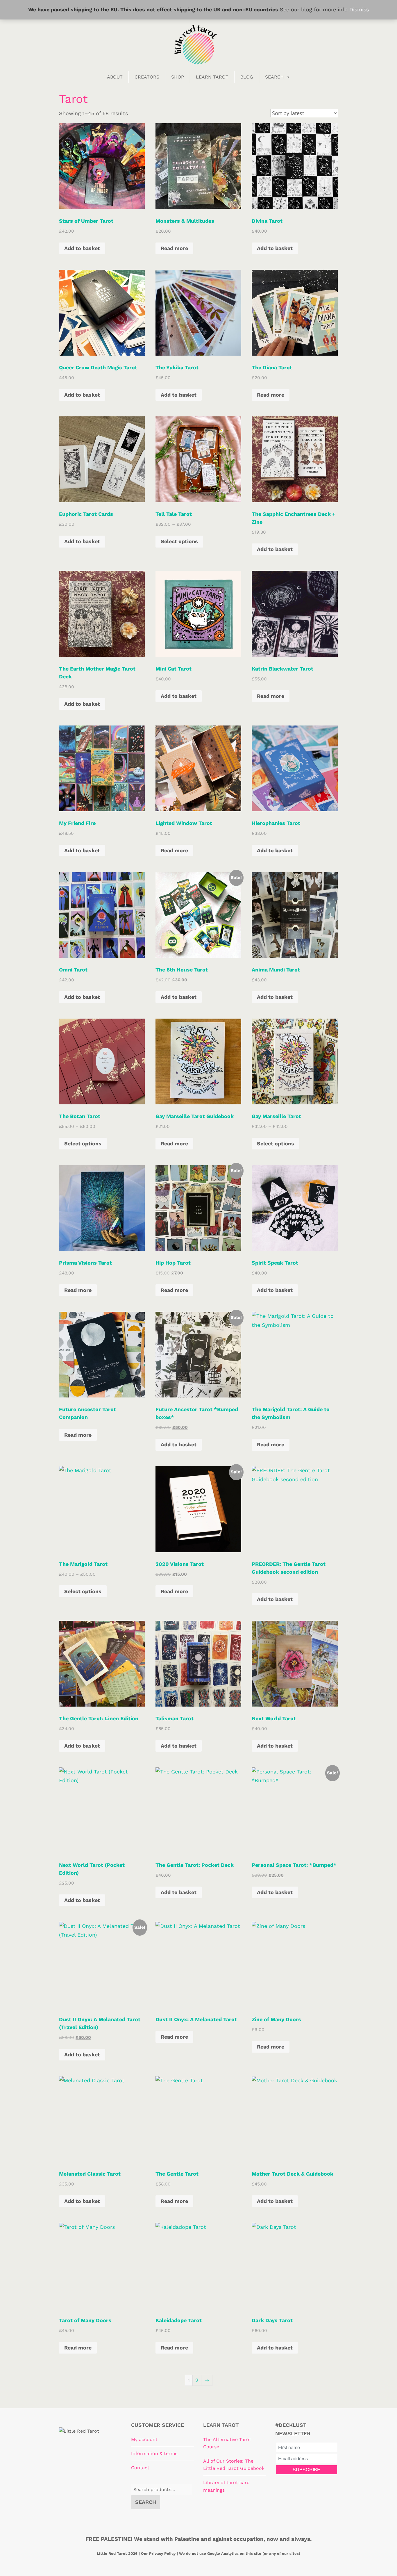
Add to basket (82, 248)
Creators (147, 77)
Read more (174, 248)
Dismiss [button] (359, 9)
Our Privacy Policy (158, 2553)
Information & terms (154, 2453)
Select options (179, 541)
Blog (247, 77)
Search (274, 77)
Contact (140, 2468)
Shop (178, 77)
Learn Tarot (212, 77)
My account (144, 2439)
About (115, 77)
